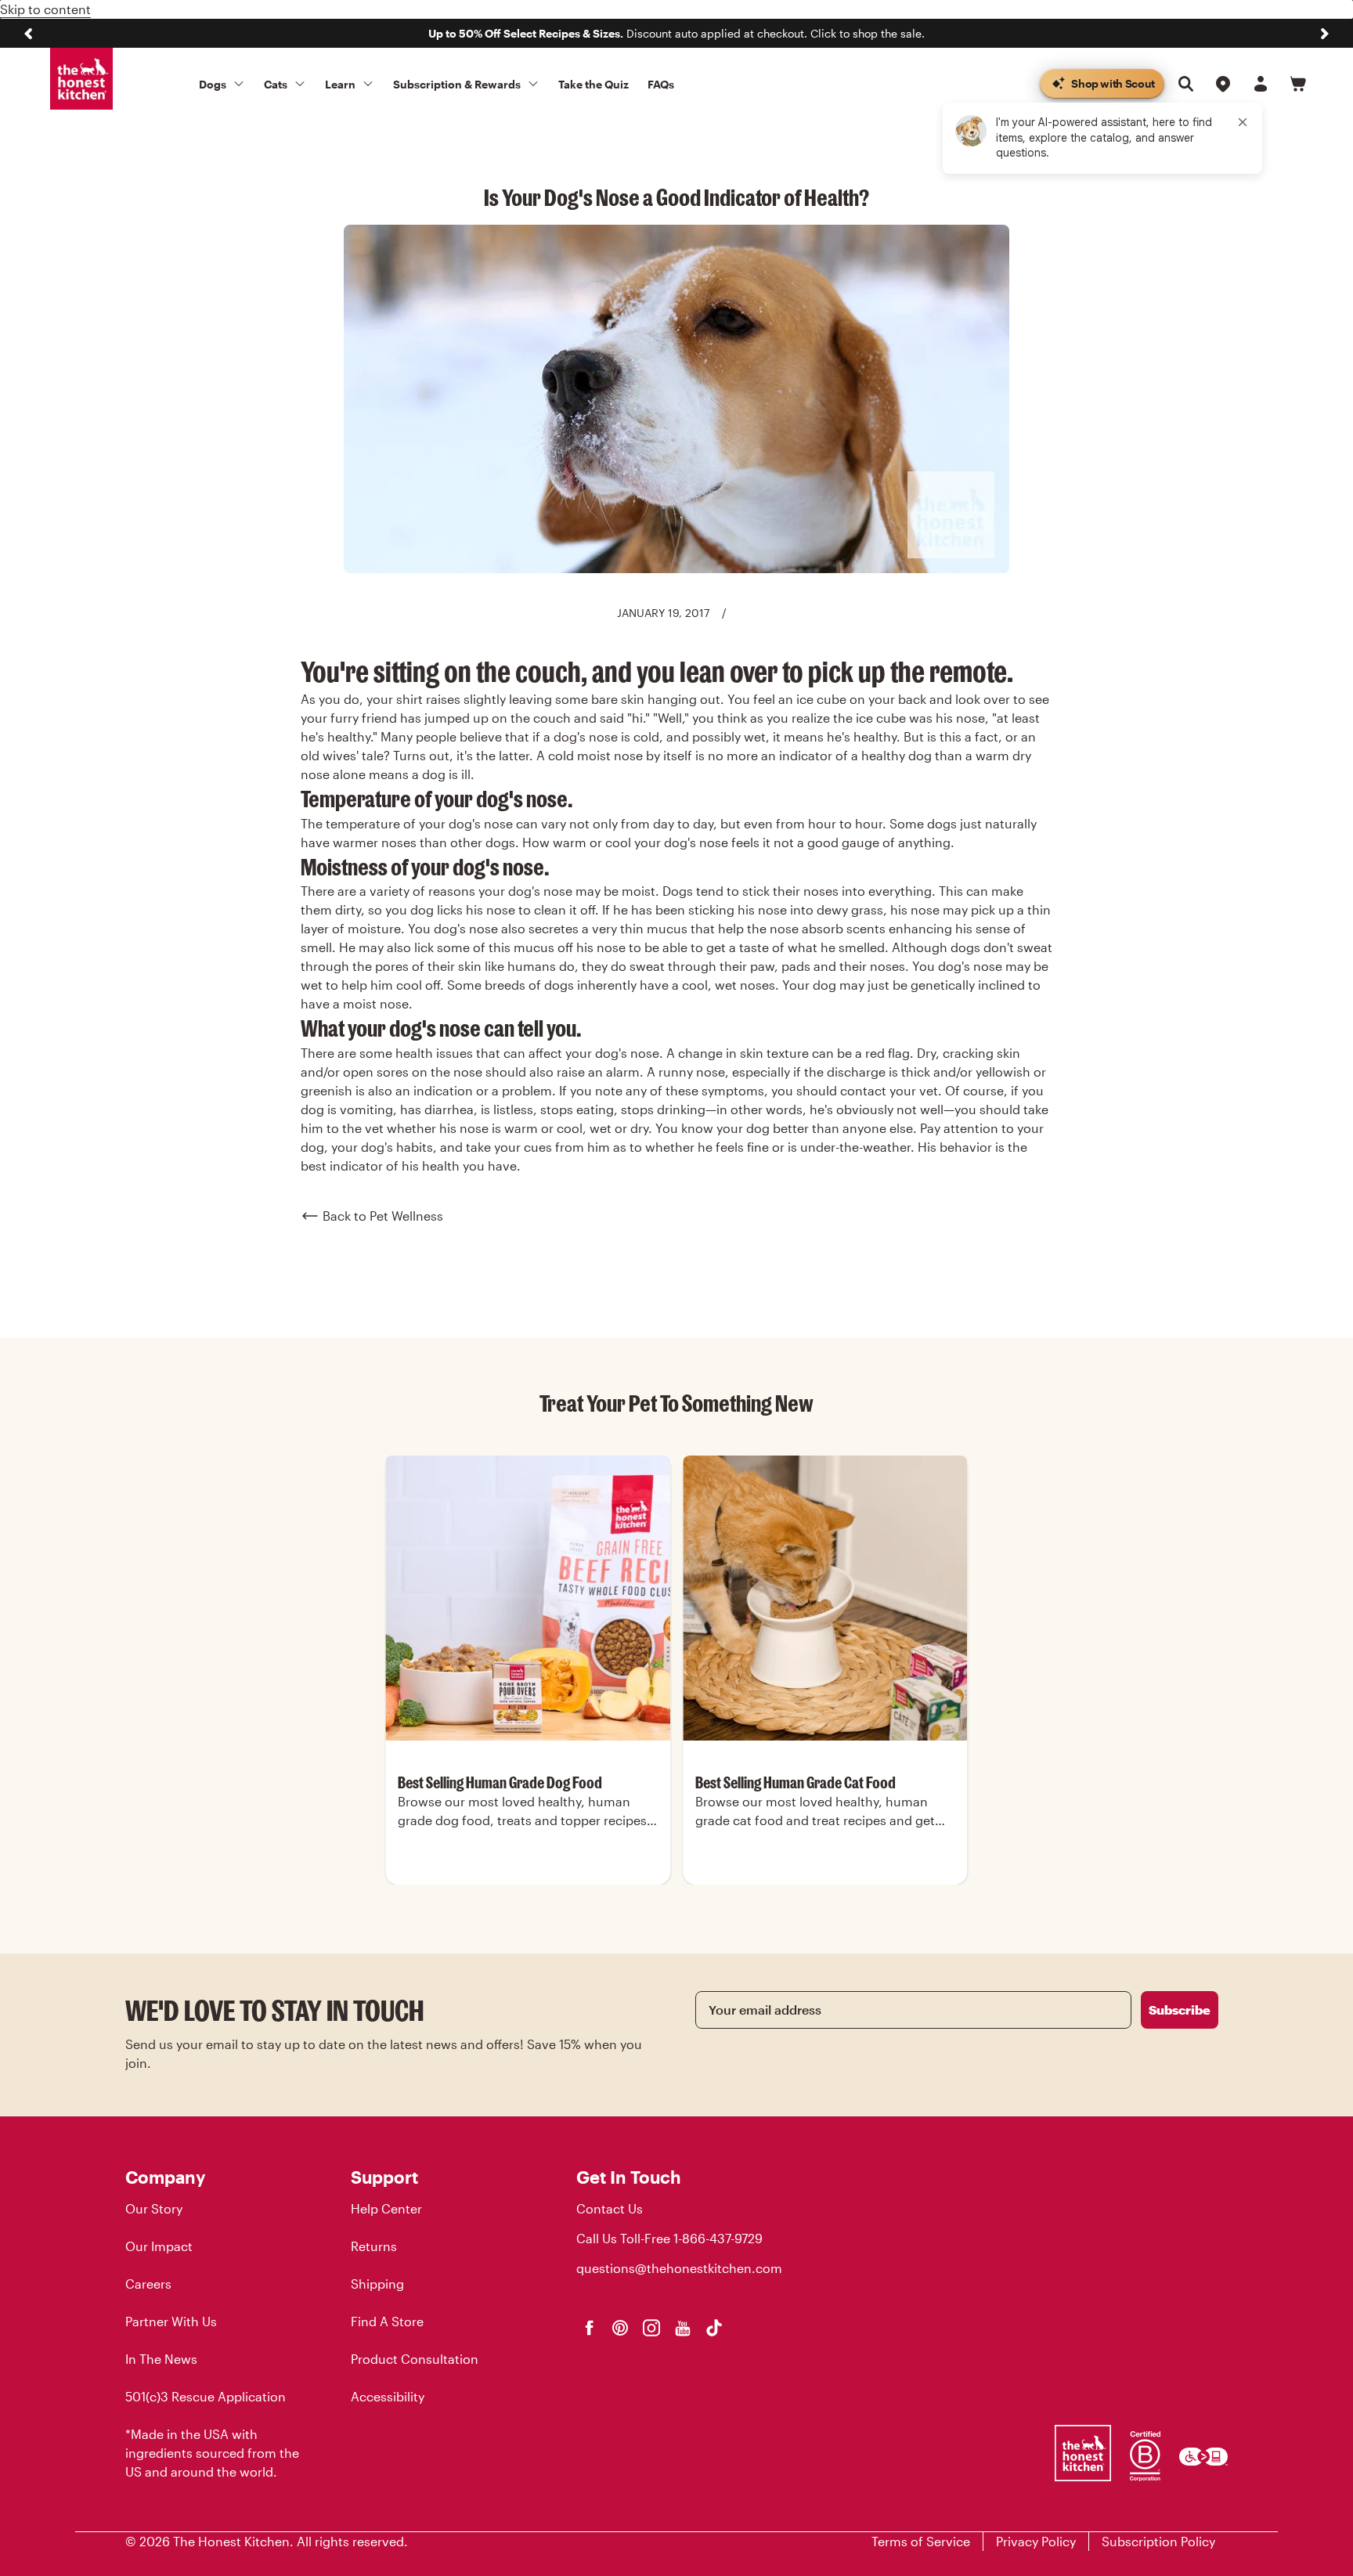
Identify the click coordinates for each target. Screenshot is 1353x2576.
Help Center (386, 2208)
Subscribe (1180, 2010)
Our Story (154, 2208)
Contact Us (610, 2208)
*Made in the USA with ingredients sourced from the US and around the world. (212, 2453)
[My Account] (1261, 84)
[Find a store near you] (1223, 84)
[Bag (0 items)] (1298, 84)
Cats (276, 84)
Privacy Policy (1036, 2541)
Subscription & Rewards (457, 84)
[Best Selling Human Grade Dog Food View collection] (528, 1598)
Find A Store (387, 2321)
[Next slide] (1325, 34)
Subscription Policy (1158, 2541)
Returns (374, 2246)
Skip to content (45, 9)
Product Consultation (415, 2359)
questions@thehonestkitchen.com (679, 2268)
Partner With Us (171, 2321)
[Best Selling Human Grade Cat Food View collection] (825, 1598)
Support (384, 2177)
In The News (161, 2359)
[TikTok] (714, 2328)
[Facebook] (589, 2328)
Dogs (213, 84)
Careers (148, 2284)
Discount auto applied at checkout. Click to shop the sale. (676, 33)
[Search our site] (1185, 84)
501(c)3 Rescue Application (206, 2396)
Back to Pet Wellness (383, 1216)
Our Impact (159, 2246)
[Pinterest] (620, 2328)
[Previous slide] (28, 34)
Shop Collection (528, 1883)
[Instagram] (651, 2328)
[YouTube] (683, 2328)
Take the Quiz (594, 84)
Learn (340, 84)
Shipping (377, 2284)
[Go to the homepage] (81, 79)
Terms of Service (921, 2541)
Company (165, 2177)
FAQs (661, 84)
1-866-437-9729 (718, 2238)
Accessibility (388, 2396)
